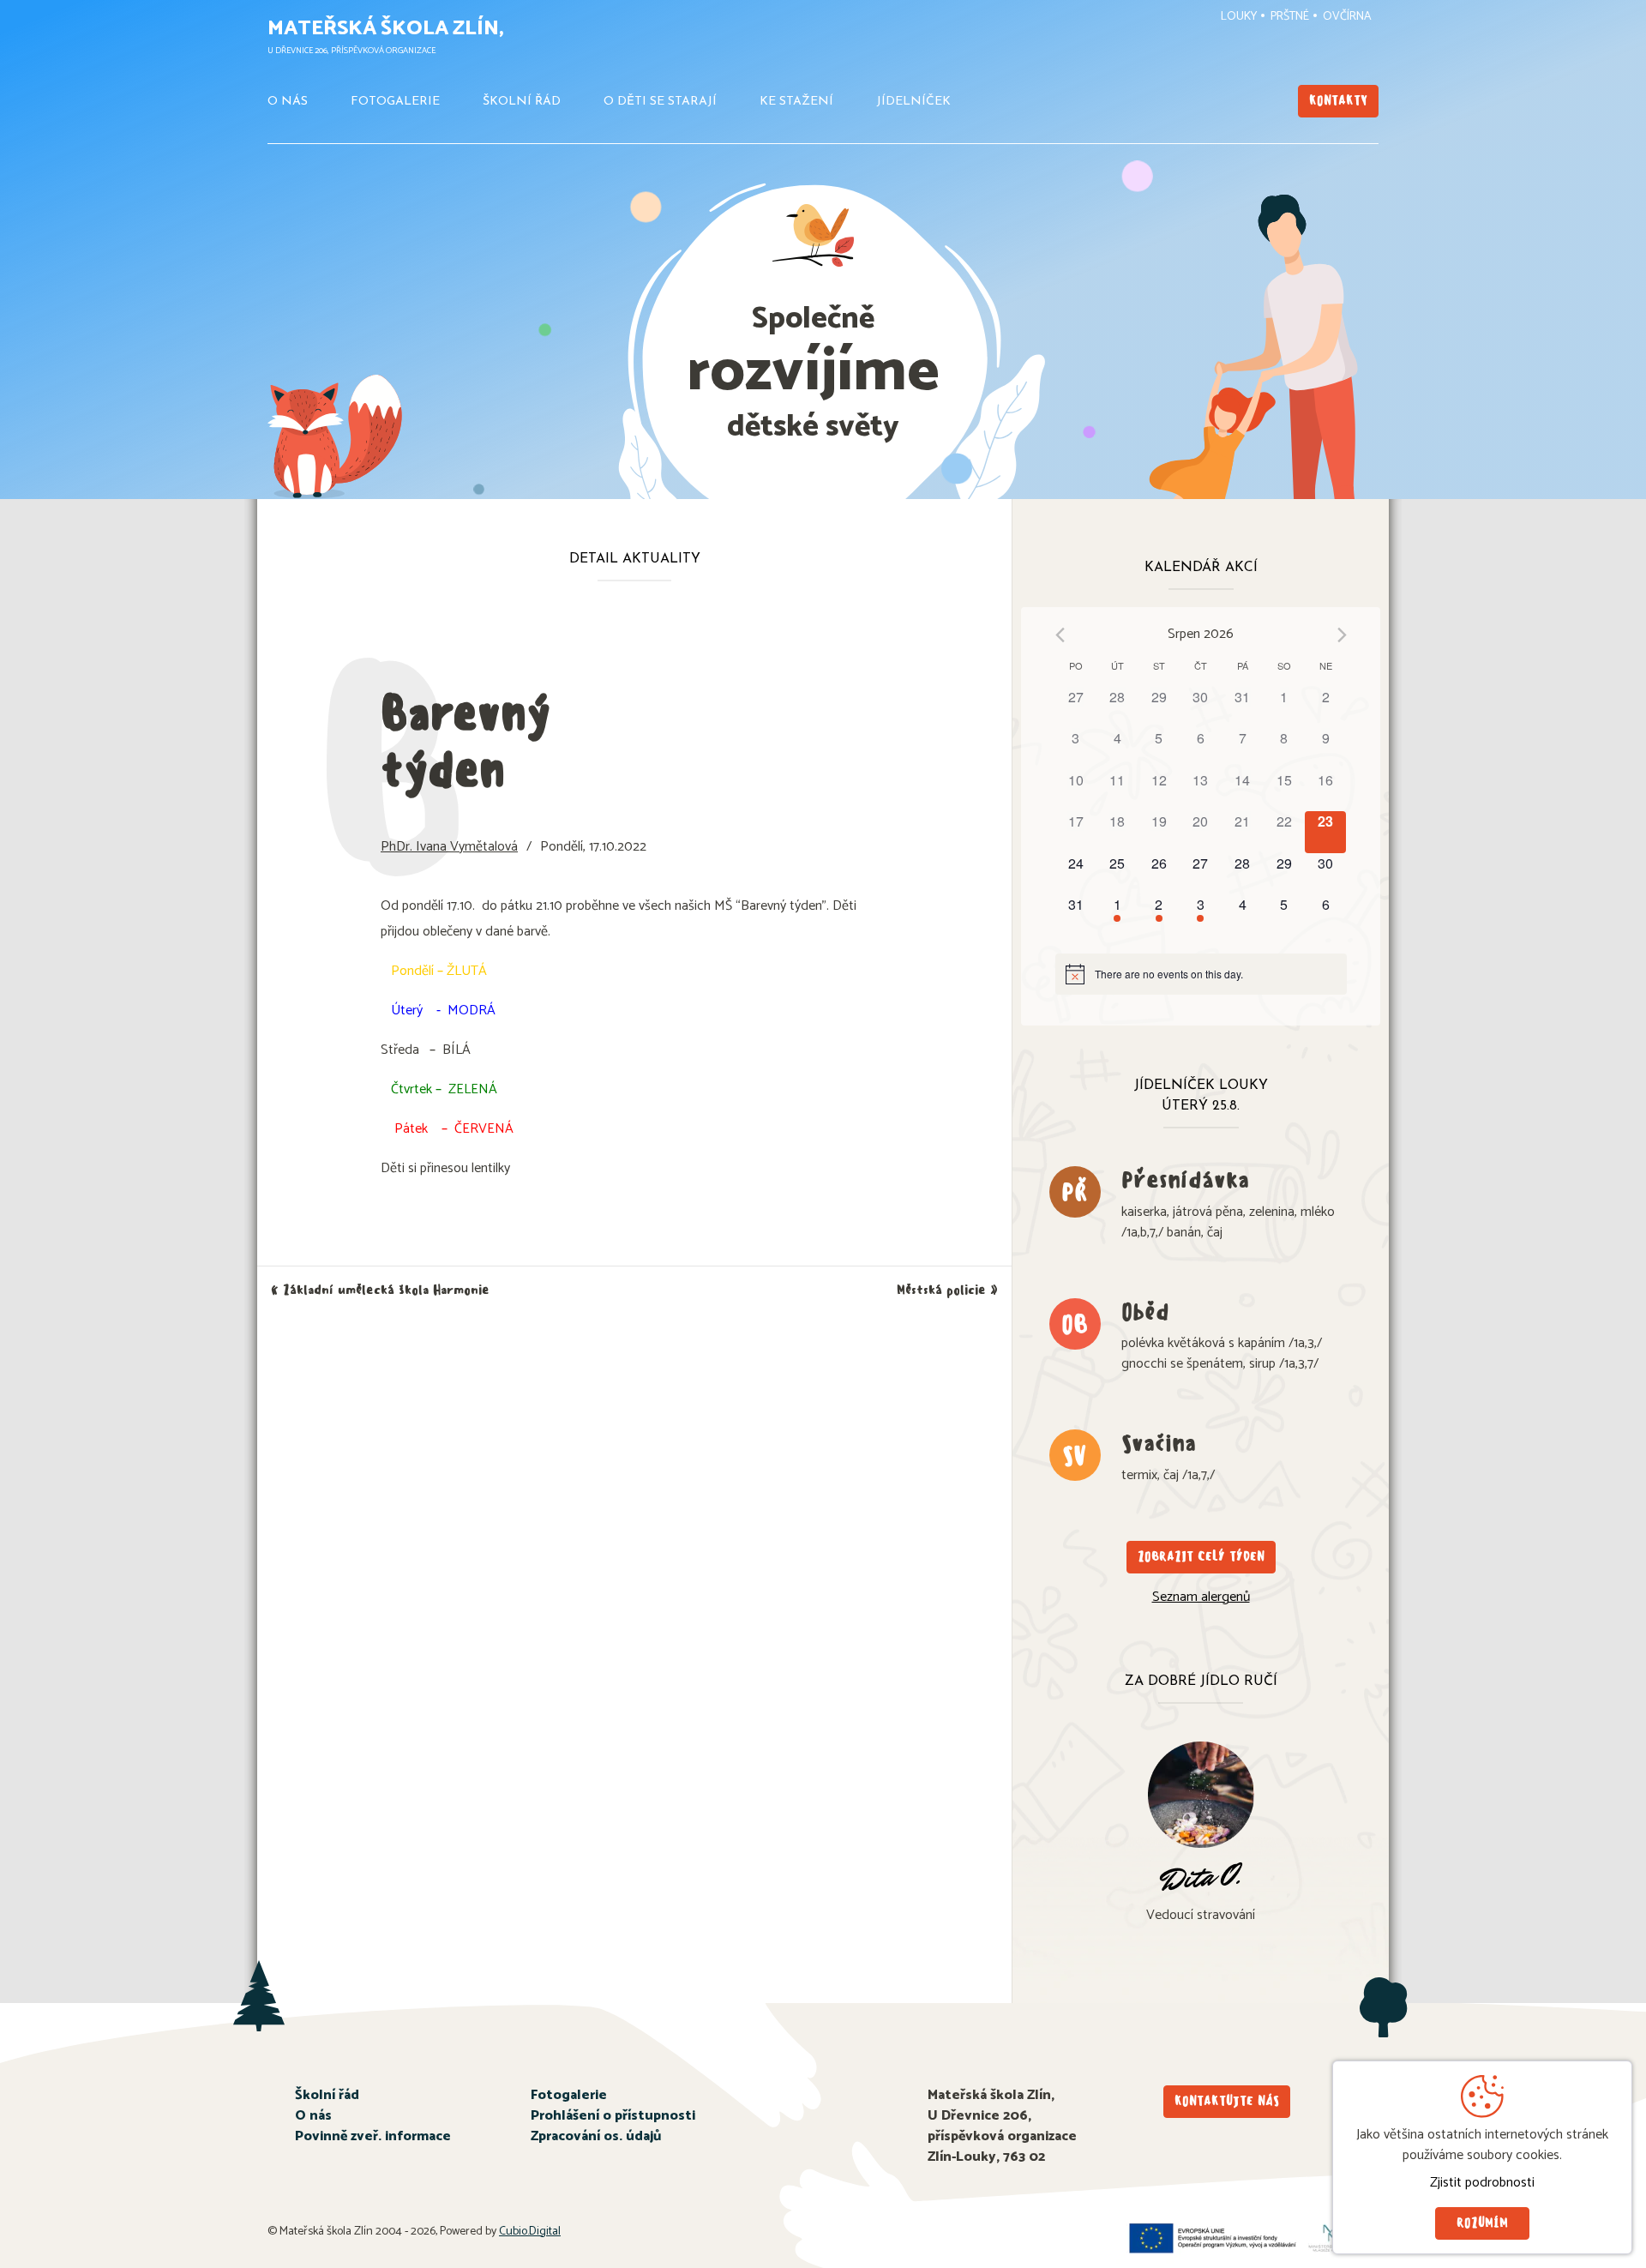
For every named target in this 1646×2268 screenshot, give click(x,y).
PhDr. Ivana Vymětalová (449, 847)
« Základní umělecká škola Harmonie (380, 1290)
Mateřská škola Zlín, (386, 29)
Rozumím (1482, 2223)
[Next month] (1342, 635)
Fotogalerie (395, 102)
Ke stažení (796, 102)
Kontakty (1338, 101)
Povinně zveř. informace (373, 2136)
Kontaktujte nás (1227, 2101)
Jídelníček (913, 102)
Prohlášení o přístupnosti (613, 2116)
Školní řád (522, 102)
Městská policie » (947, 1290)
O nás (288, 102)
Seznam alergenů (1201, 1597)
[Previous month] (1060, 635)
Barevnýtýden (466, 741)
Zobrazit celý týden (1201, 1557)
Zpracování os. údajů (596, 2136)
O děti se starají (660, 102)
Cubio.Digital (530, 2232)
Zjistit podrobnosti (1482, 2183)
